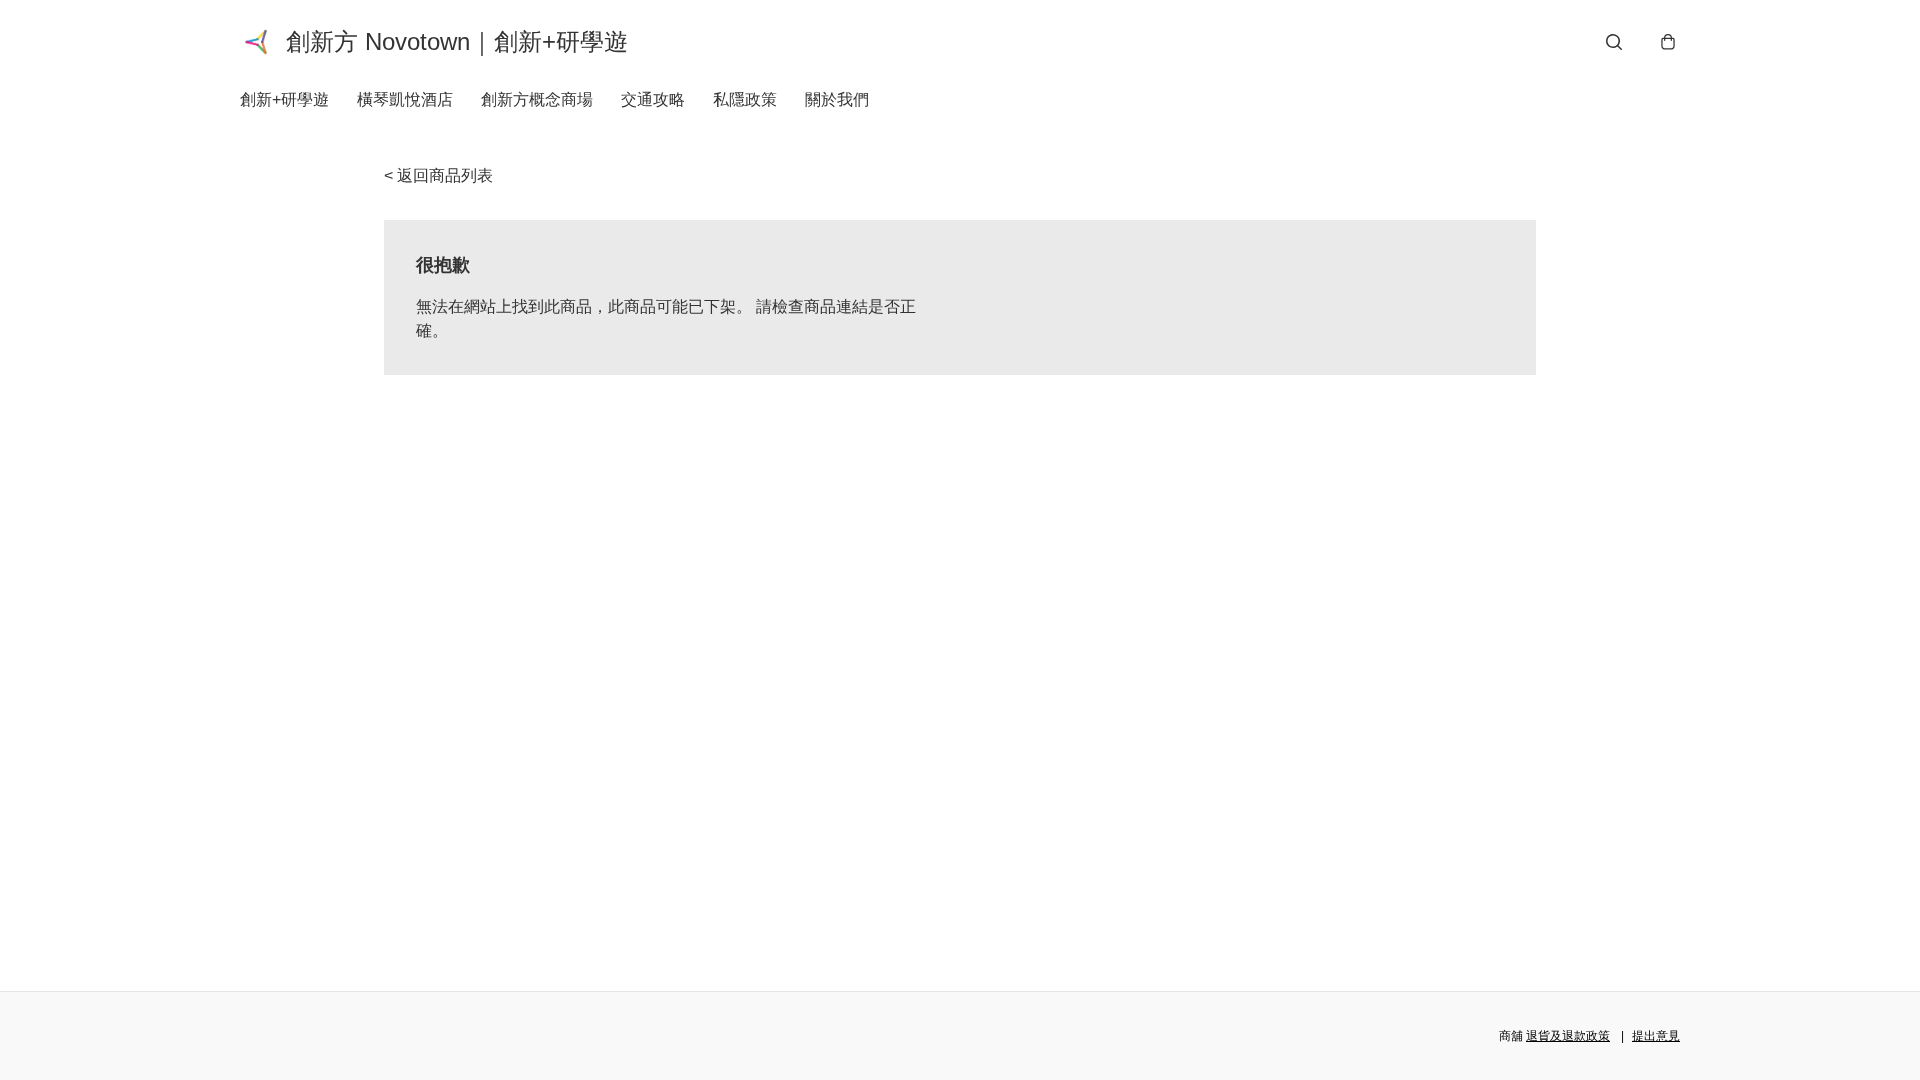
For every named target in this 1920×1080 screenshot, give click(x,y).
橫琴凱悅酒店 (405, 99)
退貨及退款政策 (1568, 1036)
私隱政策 (745, 99)
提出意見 (1656, 1036)
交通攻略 (653, 99)
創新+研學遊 (284, 99)
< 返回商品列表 (438, 175)
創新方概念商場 (537, 99)
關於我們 (837, 99)
